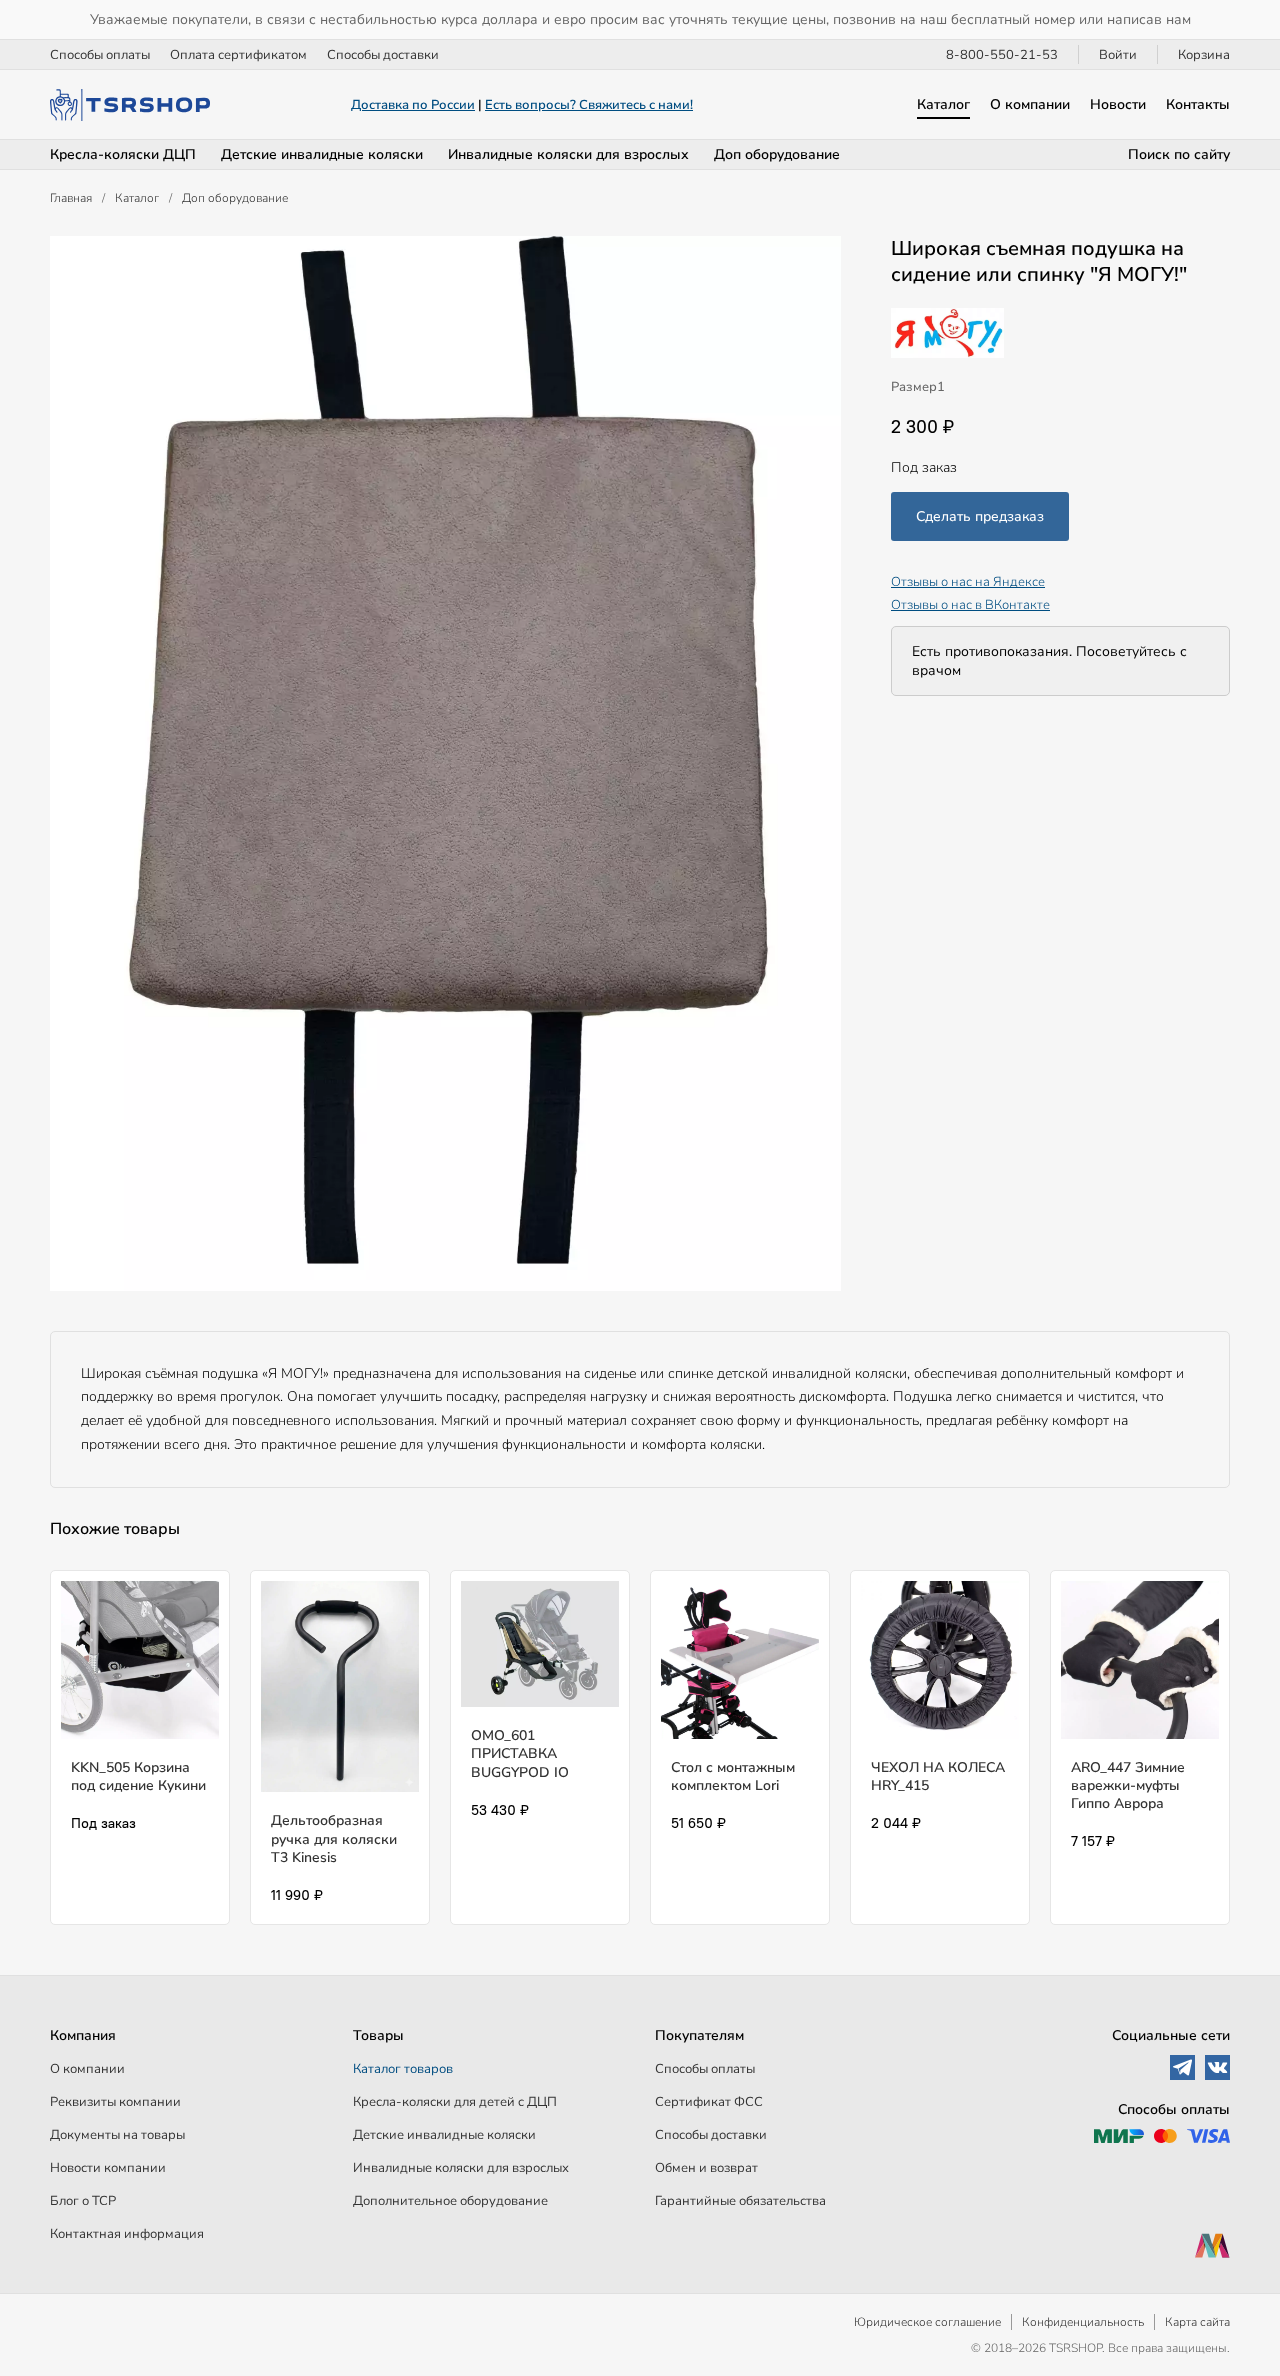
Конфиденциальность (1083, 2322)
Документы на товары (117, 2135)
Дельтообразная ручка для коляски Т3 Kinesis (334, 1838)
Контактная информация (127, 2234)
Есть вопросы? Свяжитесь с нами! (589, 105)
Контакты (1198, 104)
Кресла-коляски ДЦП (123, 154)
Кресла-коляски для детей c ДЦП (455, 2102)
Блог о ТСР (83, 2201)
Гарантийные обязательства (740, 2201)
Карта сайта (1197, 2322)
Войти (1118, 55)
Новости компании (108, 2168)
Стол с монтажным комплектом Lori (733, 1776)
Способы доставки (383, 55)
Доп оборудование (777, 154)
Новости (1118, 104)
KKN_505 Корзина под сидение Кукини (138, 1776)
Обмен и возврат (706, 2168)
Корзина (1204, 55)
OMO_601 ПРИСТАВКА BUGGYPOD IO (520, 1753)
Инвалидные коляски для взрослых (568, 154)
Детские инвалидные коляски (322, 154)
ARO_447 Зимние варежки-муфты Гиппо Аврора (1128, 1785)
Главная (71, 198)
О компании (1030, 104)
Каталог (943, 104)
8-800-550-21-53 (1002, 55)
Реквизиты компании (115, 2102)
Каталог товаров (403, 2069)
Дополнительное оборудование (450, 2201)
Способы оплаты (100, 55)
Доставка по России (413, 105)
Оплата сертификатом (238, 55)
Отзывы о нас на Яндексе (968, 582)
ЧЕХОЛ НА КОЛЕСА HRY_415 (938, 1776)
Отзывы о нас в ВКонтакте (970, 604)
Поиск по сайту (1179, 154)
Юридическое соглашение (927, 2322)
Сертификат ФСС (709, 2102)
